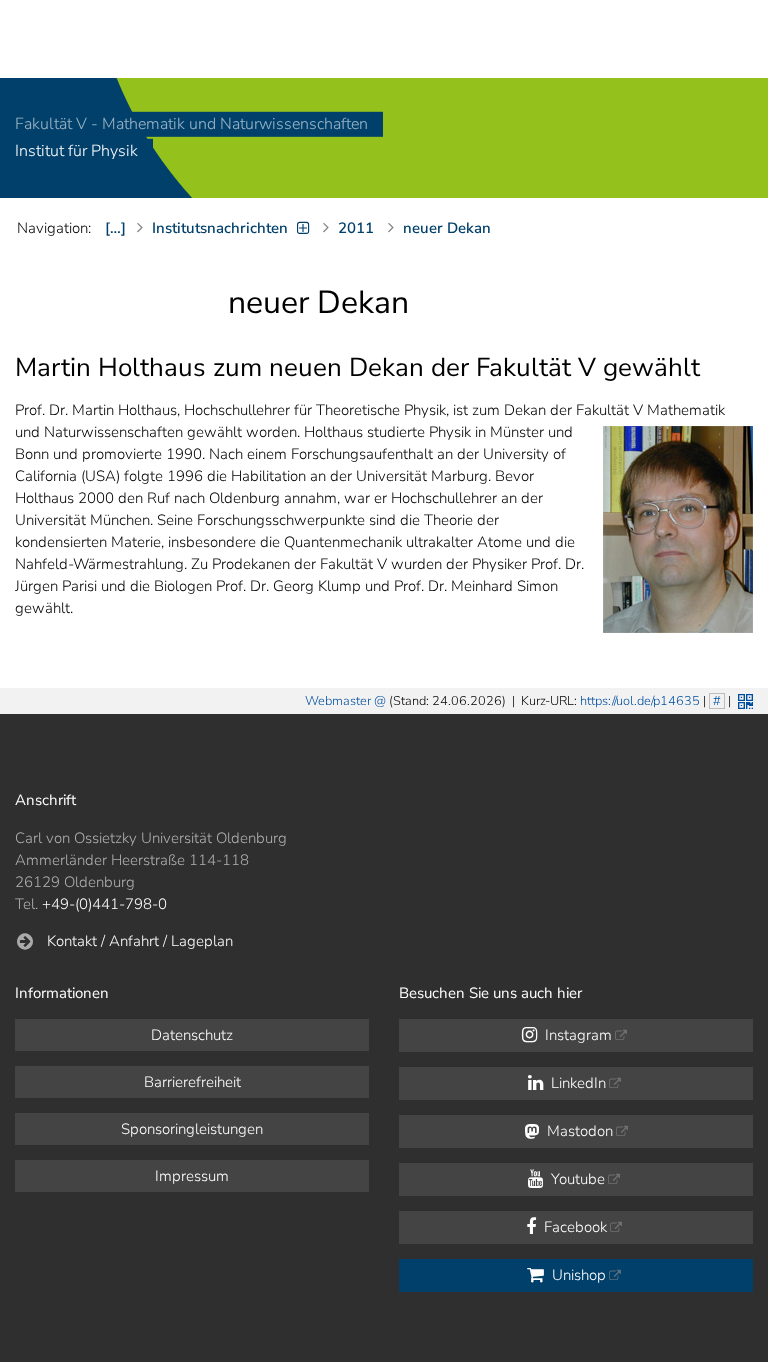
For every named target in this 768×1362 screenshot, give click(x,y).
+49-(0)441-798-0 (104, 904)
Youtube (576, 1179)
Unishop (577, 1275)
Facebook (573, 1227)
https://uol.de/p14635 (640, 701)
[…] (115, 228)
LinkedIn (576, 1083)
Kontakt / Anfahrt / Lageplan (140, 941)
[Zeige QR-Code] (743, 699)
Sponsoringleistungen (192, 1129)
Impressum (192, 1176)
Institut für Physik (76, 152)
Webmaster (338, 701)
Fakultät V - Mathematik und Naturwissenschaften (191, 124)
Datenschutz (192, 1035)
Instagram (576, 1035)
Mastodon (578, 1131)
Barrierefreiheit (192, 1082)
